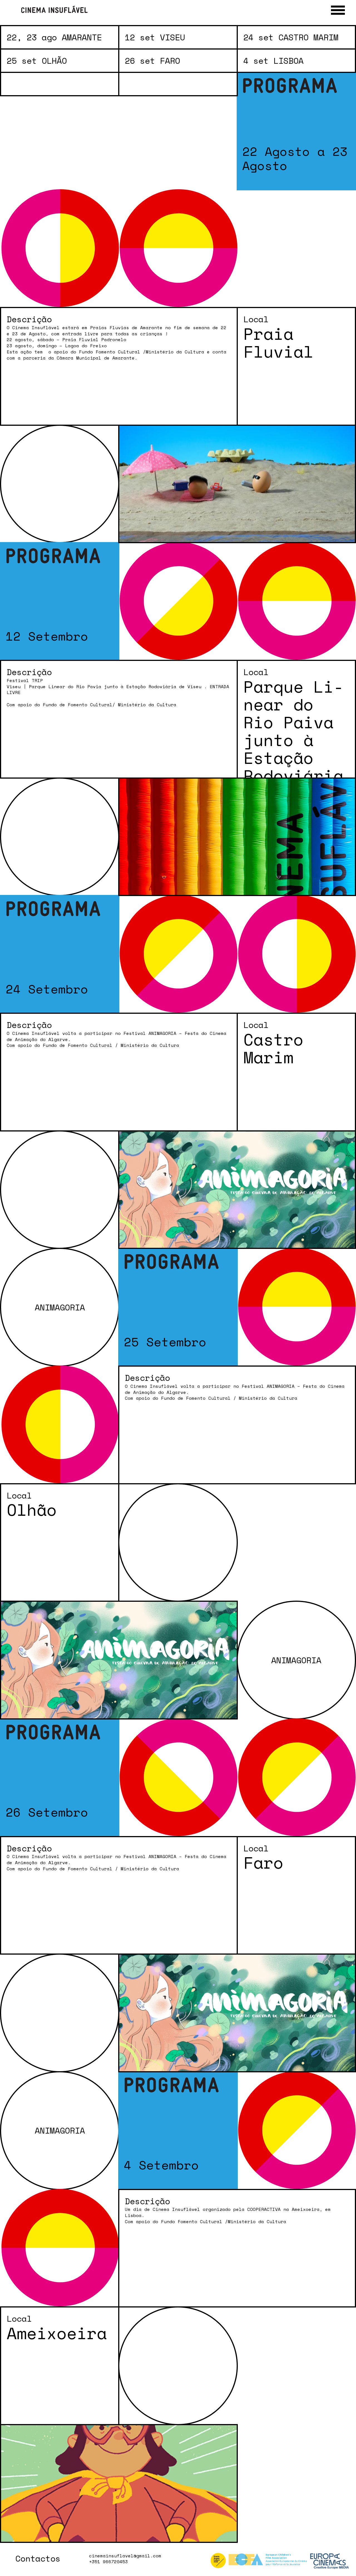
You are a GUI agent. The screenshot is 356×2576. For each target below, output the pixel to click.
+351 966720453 (108, 2562)
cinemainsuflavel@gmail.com (125, 2556)
